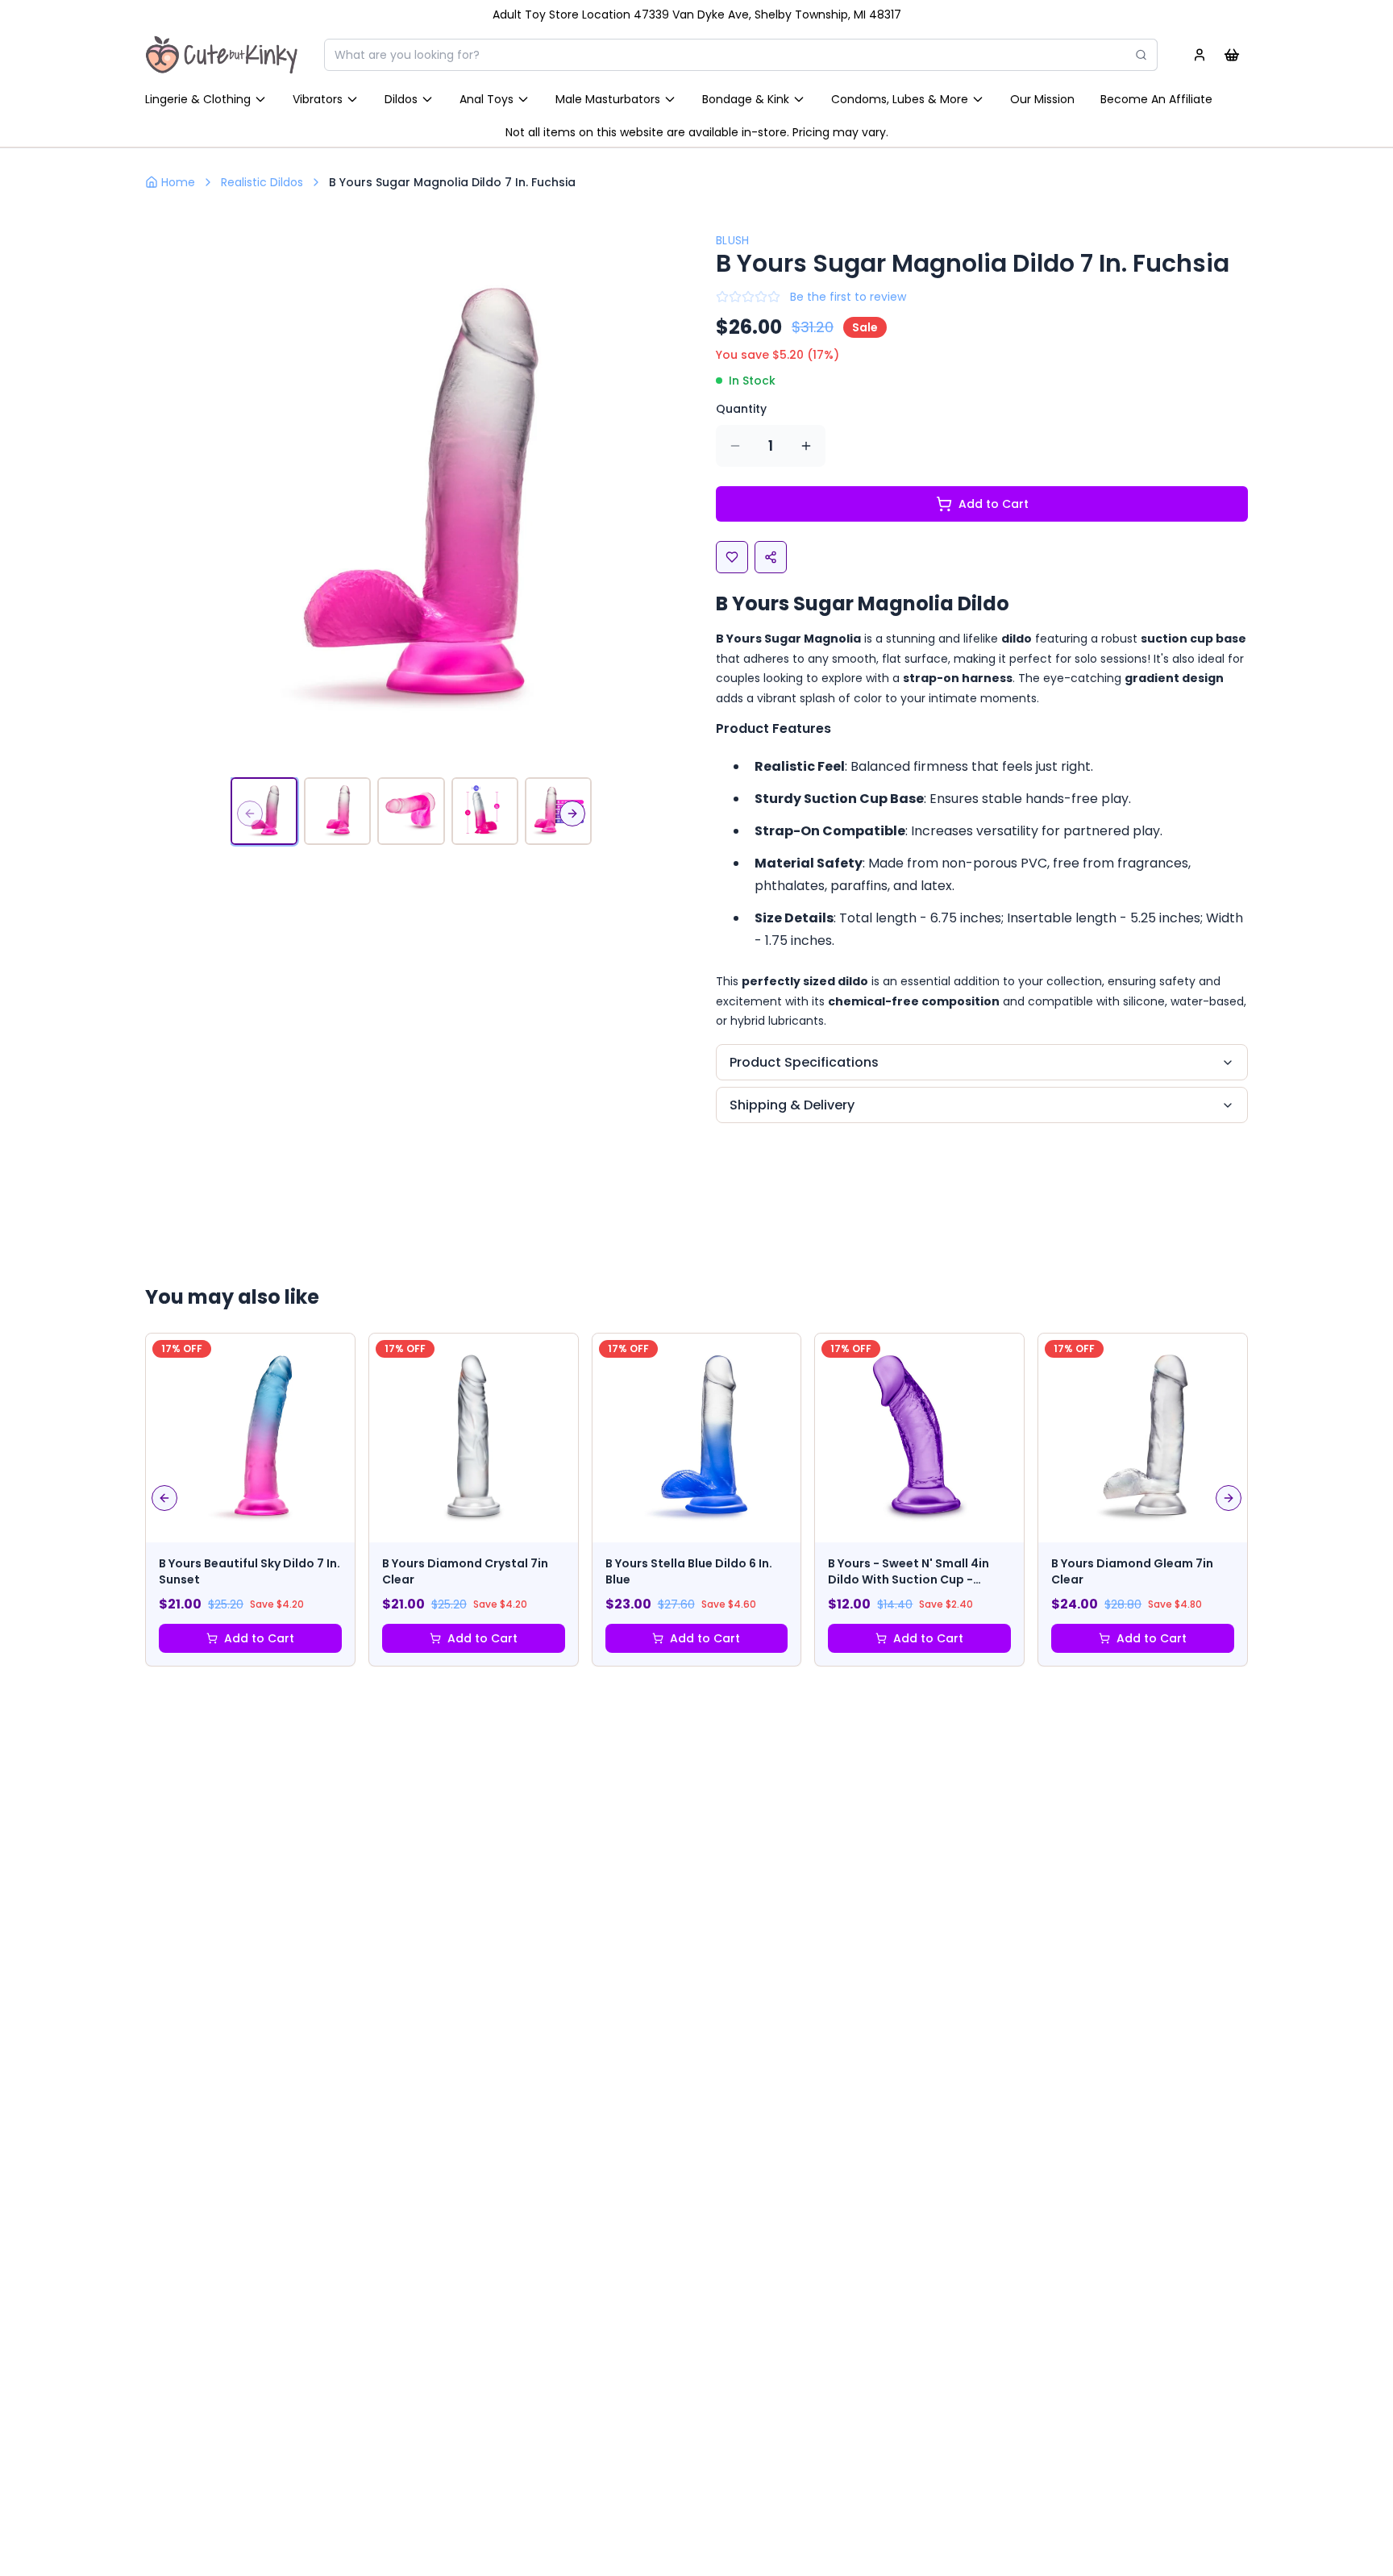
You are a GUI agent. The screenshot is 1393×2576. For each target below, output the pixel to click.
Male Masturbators (608, 99)
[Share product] (771, 557)
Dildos (401, 99)
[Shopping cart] (1232, 55)
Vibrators (318, 99)
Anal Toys (487, 99)
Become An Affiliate (1156, 99)
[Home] (222, 55)
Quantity (741, 409)
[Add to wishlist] (732, 557)
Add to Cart (994, 504)
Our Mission (1042, 99)
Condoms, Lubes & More (900, 99)
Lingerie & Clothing (198, 99)
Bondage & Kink (746, 99)
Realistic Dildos (262, 182)
